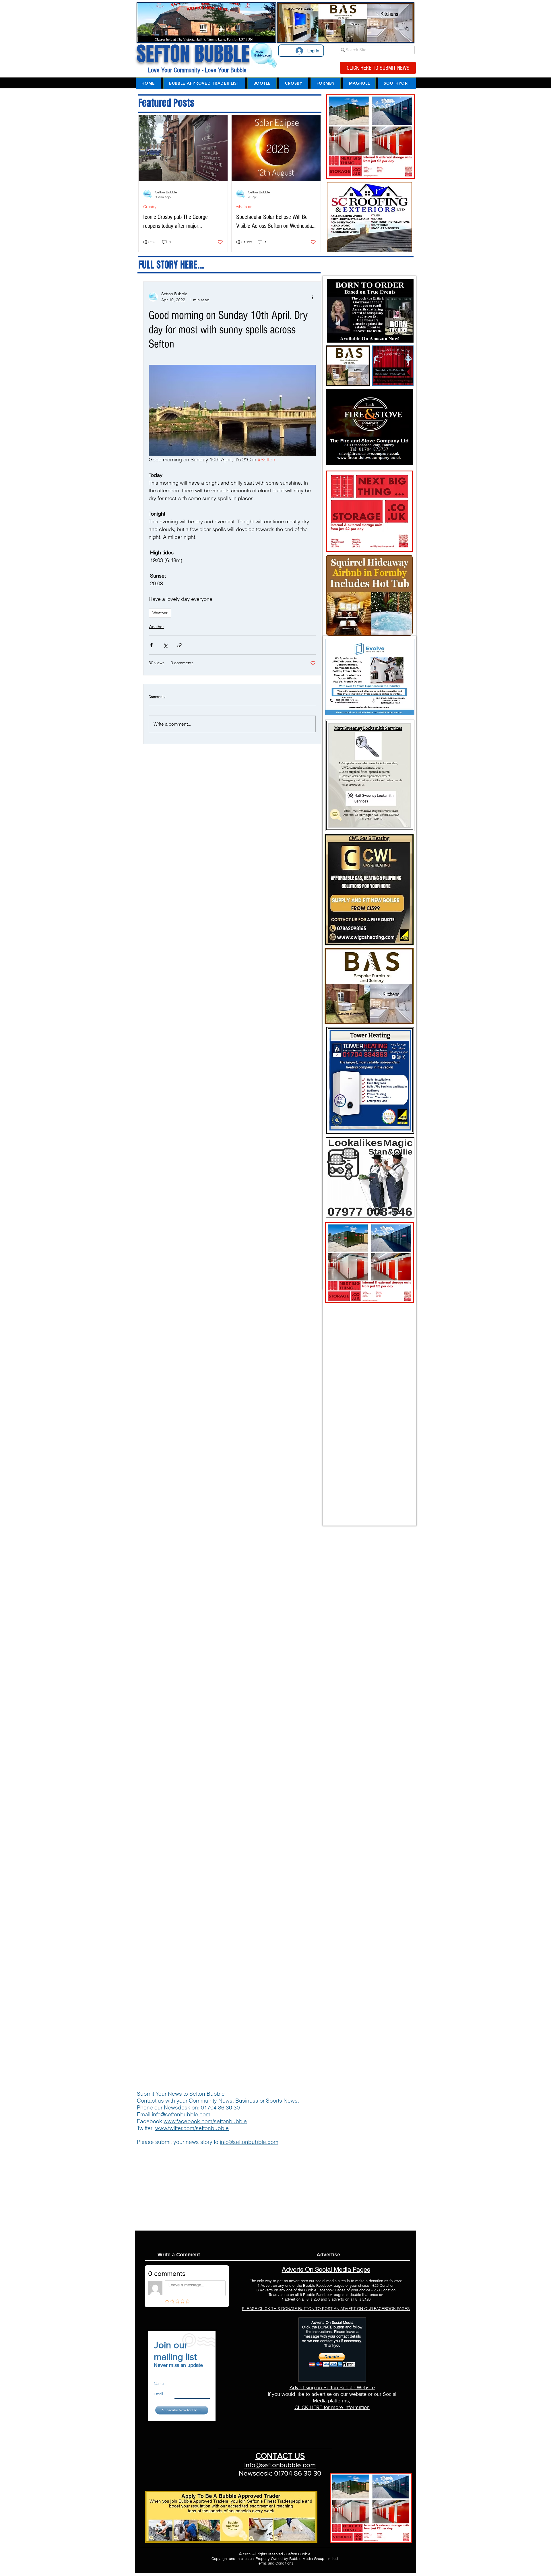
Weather (160, 613)
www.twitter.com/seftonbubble (192, 2128)
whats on (244, 207)
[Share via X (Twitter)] (165, 645)
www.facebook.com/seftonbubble (205, 2121)
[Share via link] (180, 645)
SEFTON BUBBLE (193, 54)
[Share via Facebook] (151, 645)
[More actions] (312, 297)
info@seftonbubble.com (181, 2114)
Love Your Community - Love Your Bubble (196, 70)
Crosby (150, 207)
